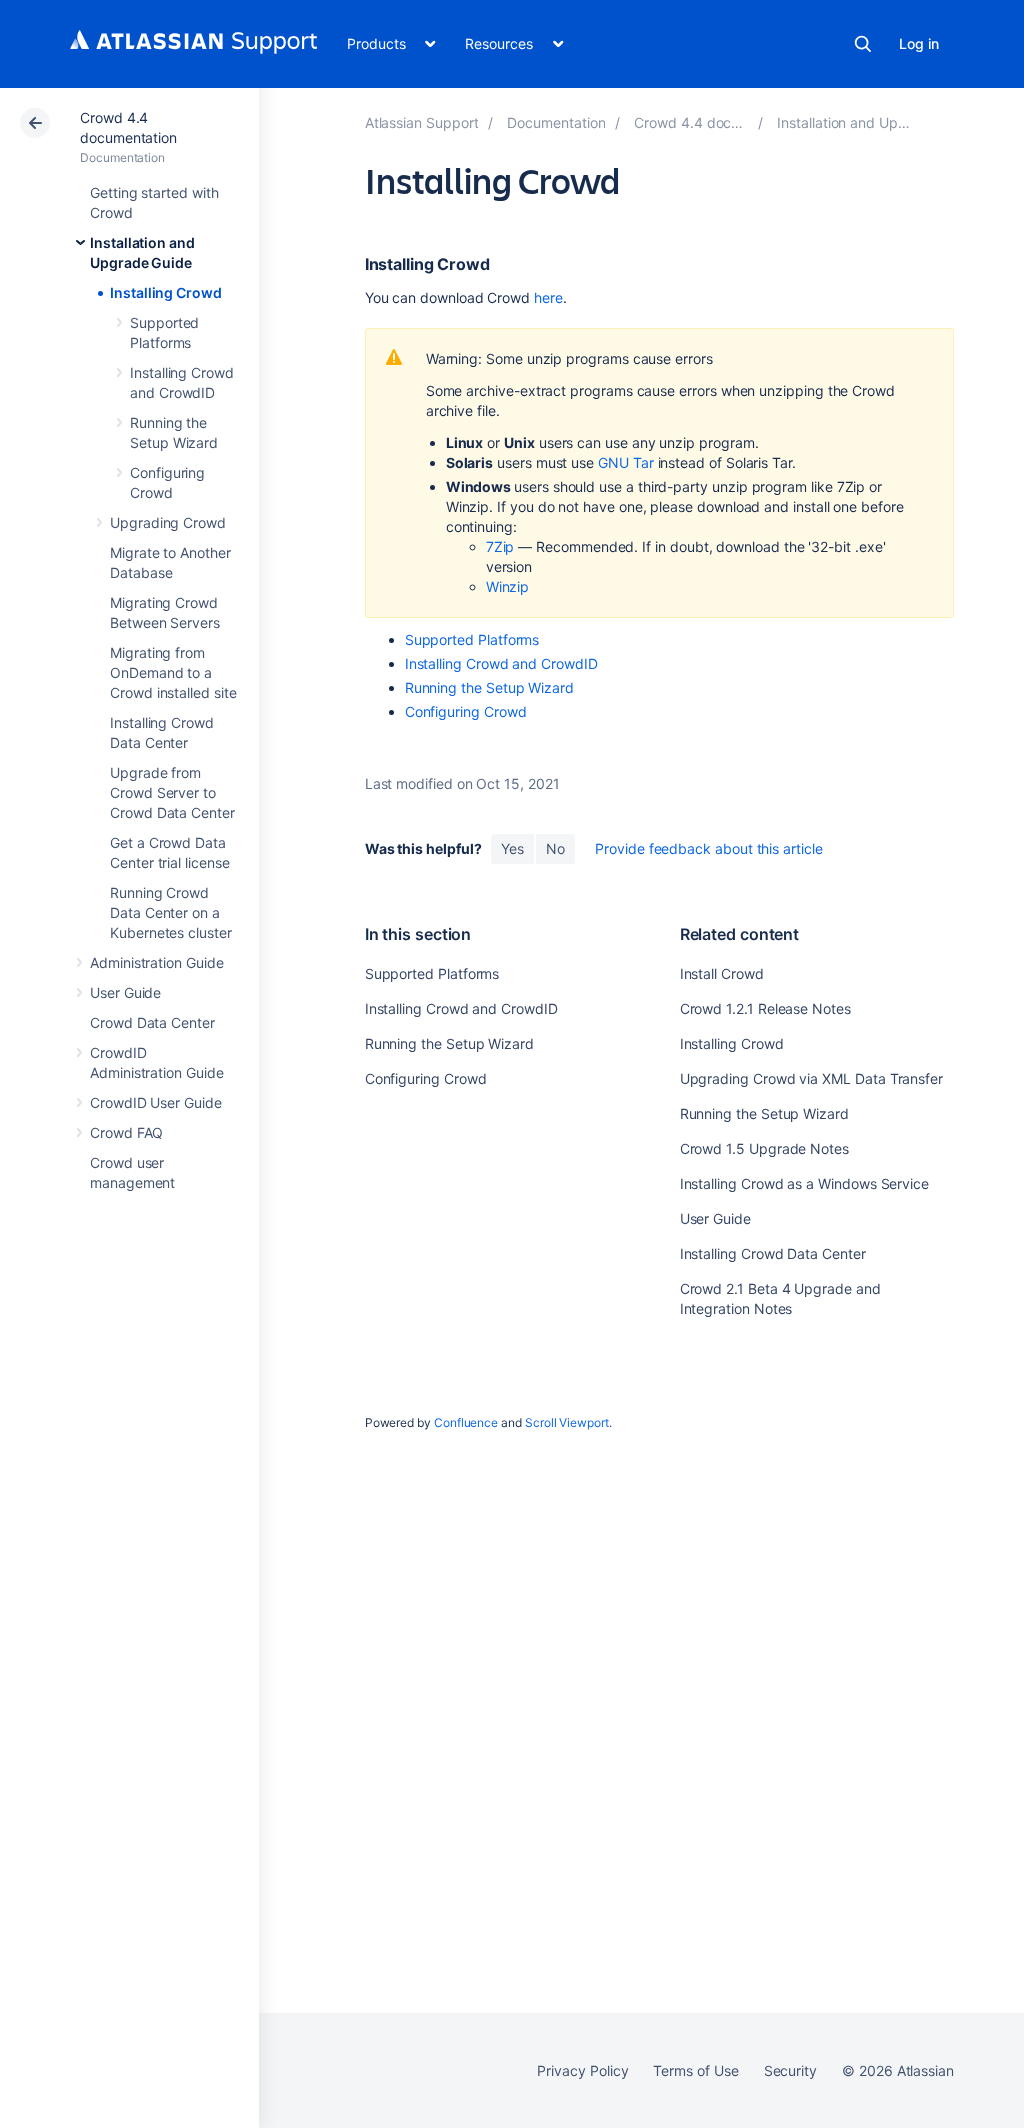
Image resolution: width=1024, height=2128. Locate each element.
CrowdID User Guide (156, 1102)
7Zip (500, 546)
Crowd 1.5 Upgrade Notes (764, 1148)
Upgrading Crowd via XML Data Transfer (811, 1078)
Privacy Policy (582, 2070)
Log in (919, 43)
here (548, 297)
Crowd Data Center (152, 1022)
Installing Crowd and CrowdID (501, 663)
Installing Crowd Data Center (773, 1253)
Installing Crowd (166, 292)
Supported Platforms (472, 639)
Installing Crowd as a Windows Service (804, 1183)
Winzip (508, 586)
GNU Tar (626, 462)
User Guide (125, 992)
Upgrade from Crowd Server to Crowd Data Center (172, 792)
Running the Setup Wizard (489, 687)
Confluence (466, 1422)
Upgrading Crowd (168, 522)
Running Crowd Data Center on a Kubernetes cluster (171, 912)
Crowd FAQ (126, 1132)
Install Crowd (722, 973)
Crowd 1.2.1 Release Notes (765, 1008)
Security (790, 2070)
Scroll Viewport (567, 1422)
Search (863, 44)
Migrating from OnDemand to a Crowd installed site (173, 672)
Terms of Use (695, 2070)
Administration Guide (157, 962)
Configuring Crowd (466, 711)
